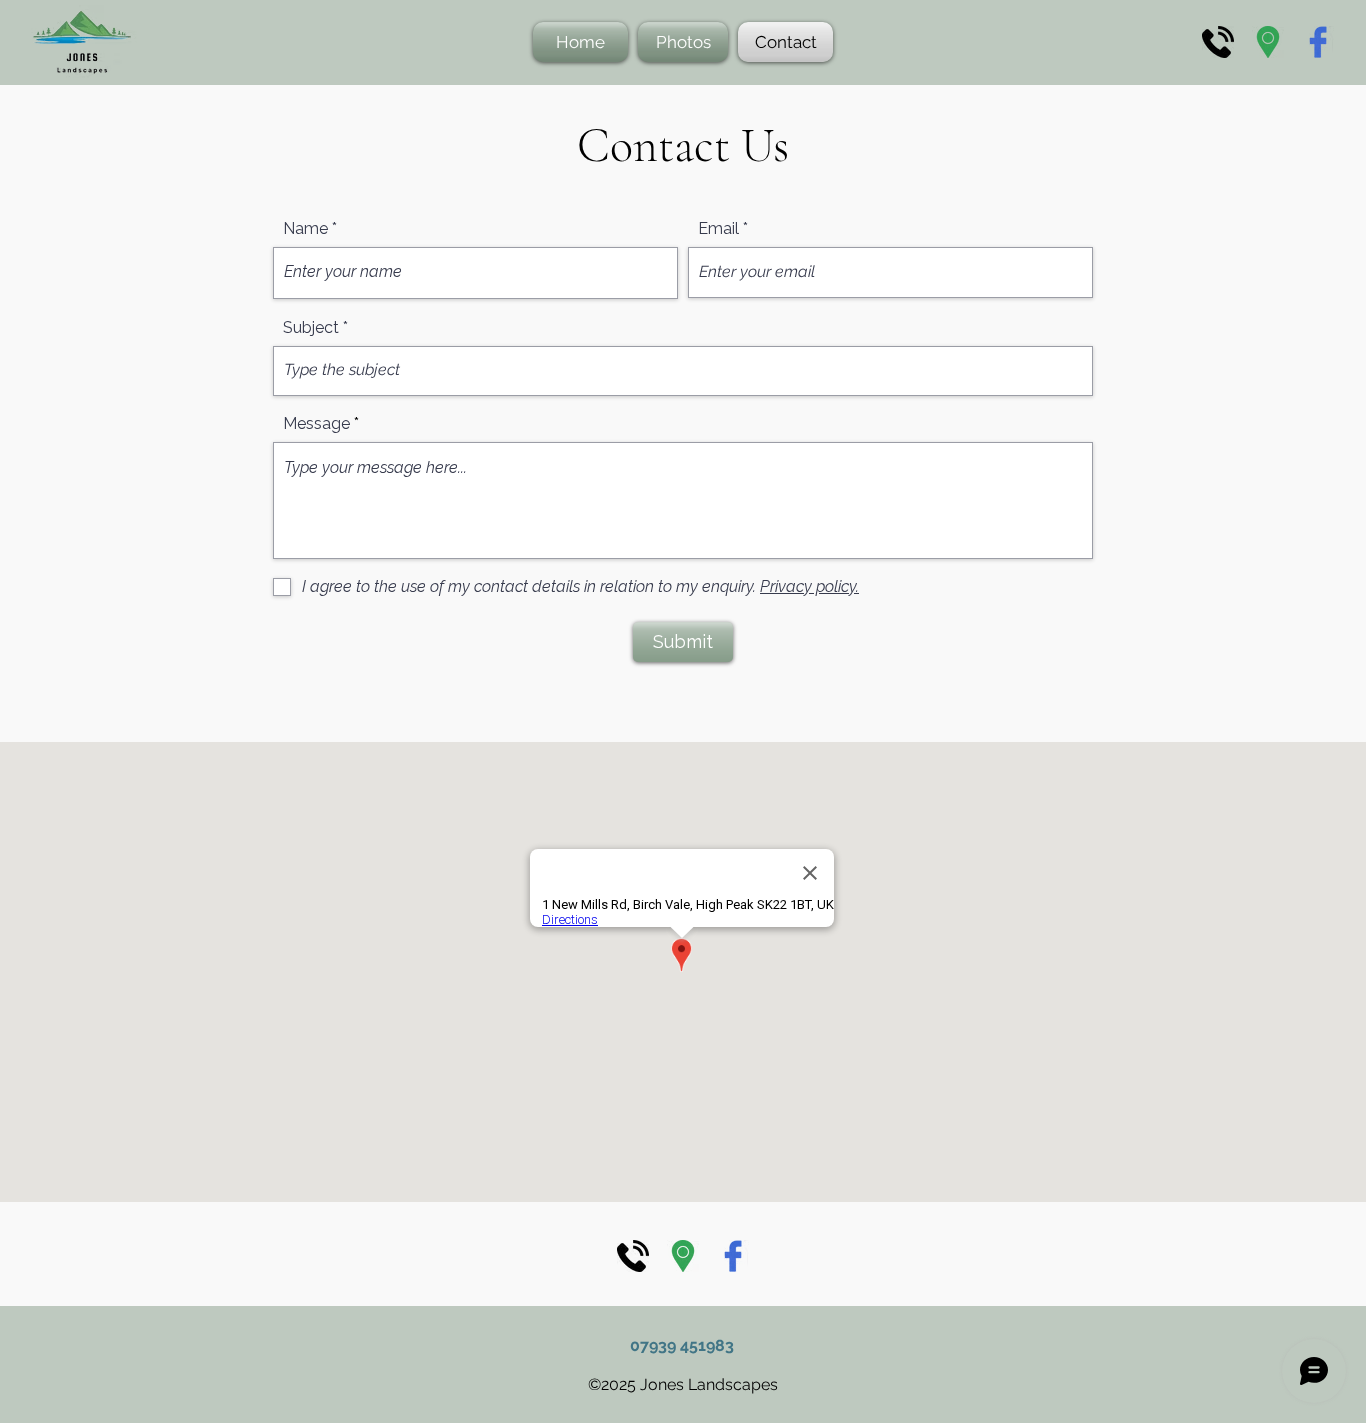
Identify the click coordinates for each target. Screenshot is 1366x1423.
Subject (311, 328)
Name (305, 229)
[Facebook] (1318, 42)
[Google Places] (1268, 42)
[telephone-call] (1218, 42)
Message (316, 424)
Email (718, 229)
